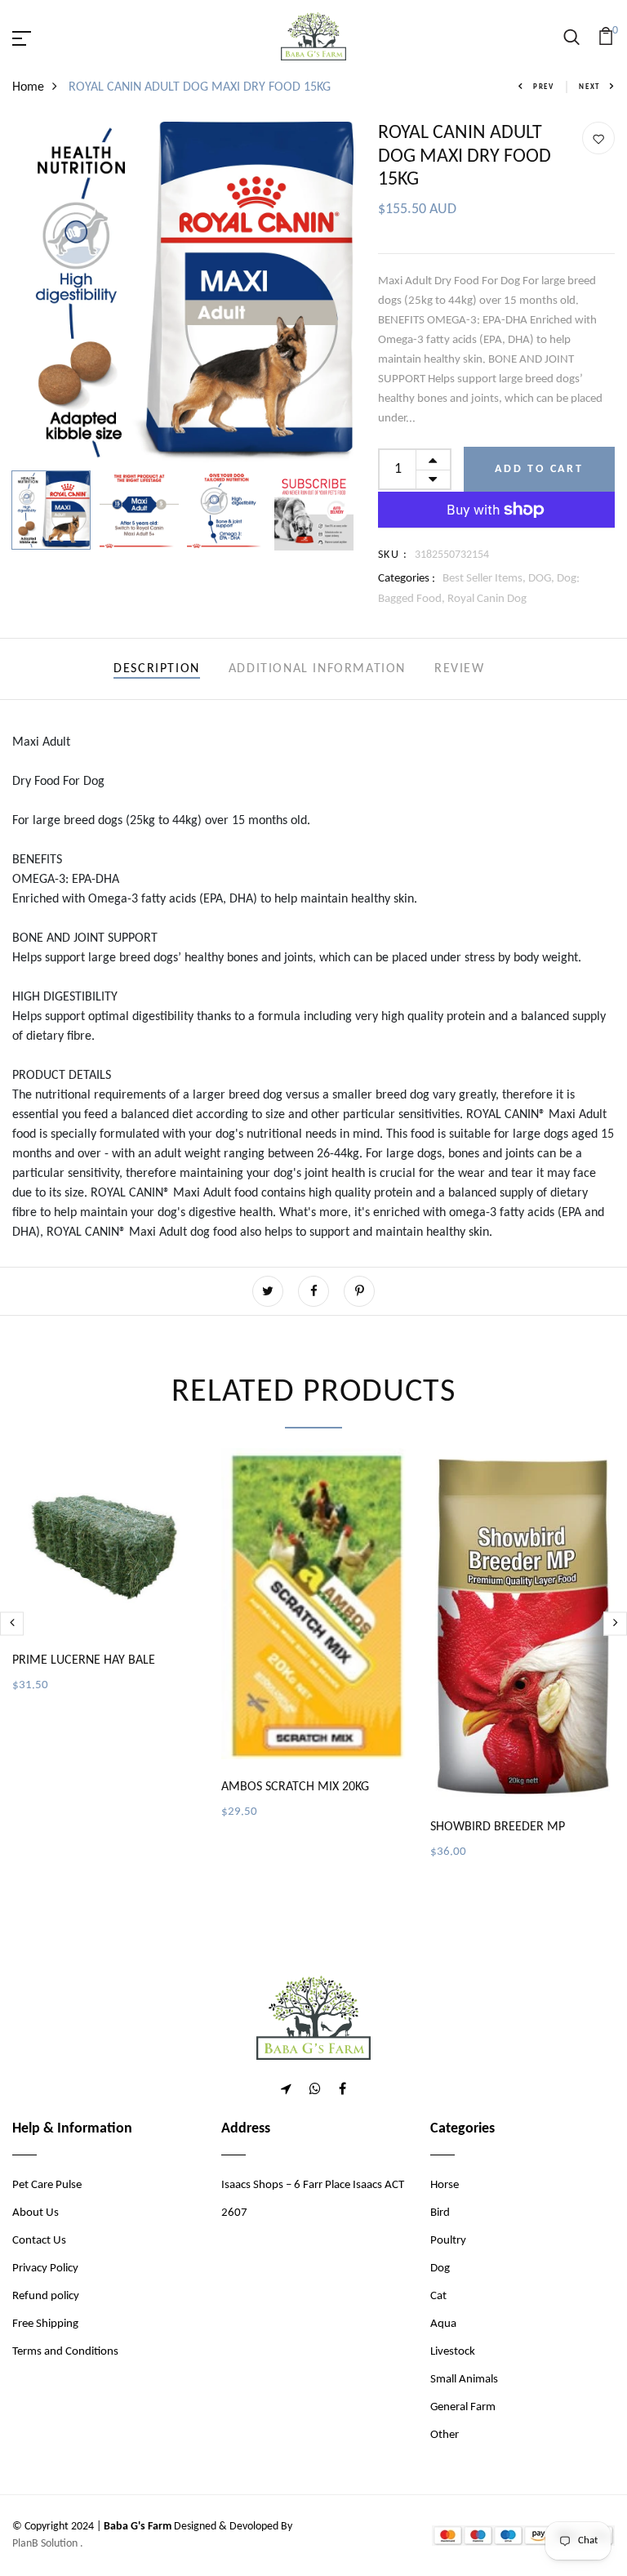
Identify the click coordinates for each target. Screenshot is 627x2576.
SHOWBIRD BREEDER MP (498, 1827)
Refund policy (46, 2296)
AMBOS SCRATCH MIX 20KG (295, 1787)
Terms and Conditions (65, 2352)
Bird (440, 2213)
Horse (445, 2185)
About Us (36, 2213)
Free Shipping (45, 2324)
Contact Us (39, 2241)
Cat (438, 2296)
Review (460, 669)
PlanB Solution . (48, 2544)
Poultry (448, 2241)
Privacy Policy (45, 2268)
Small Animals (464, 2380)
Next (589, 87)
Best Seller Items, (485, 579)
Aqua (443, 2324)
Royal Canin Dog (487, 599)
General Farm (463, 2407)
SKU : (393, 555)
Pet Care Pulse (47, 2185)
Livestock (453, 2352)
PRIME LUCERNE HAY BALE (84, 1660)
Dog (440, 2268)
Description (157, 669)
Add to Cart (539, 469)
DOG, (543, 579)
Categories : (407, 579)
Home (28, 87)
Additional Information (317, 669)
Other (445, 2435)
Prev (544, 87)
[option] (183, 292)
